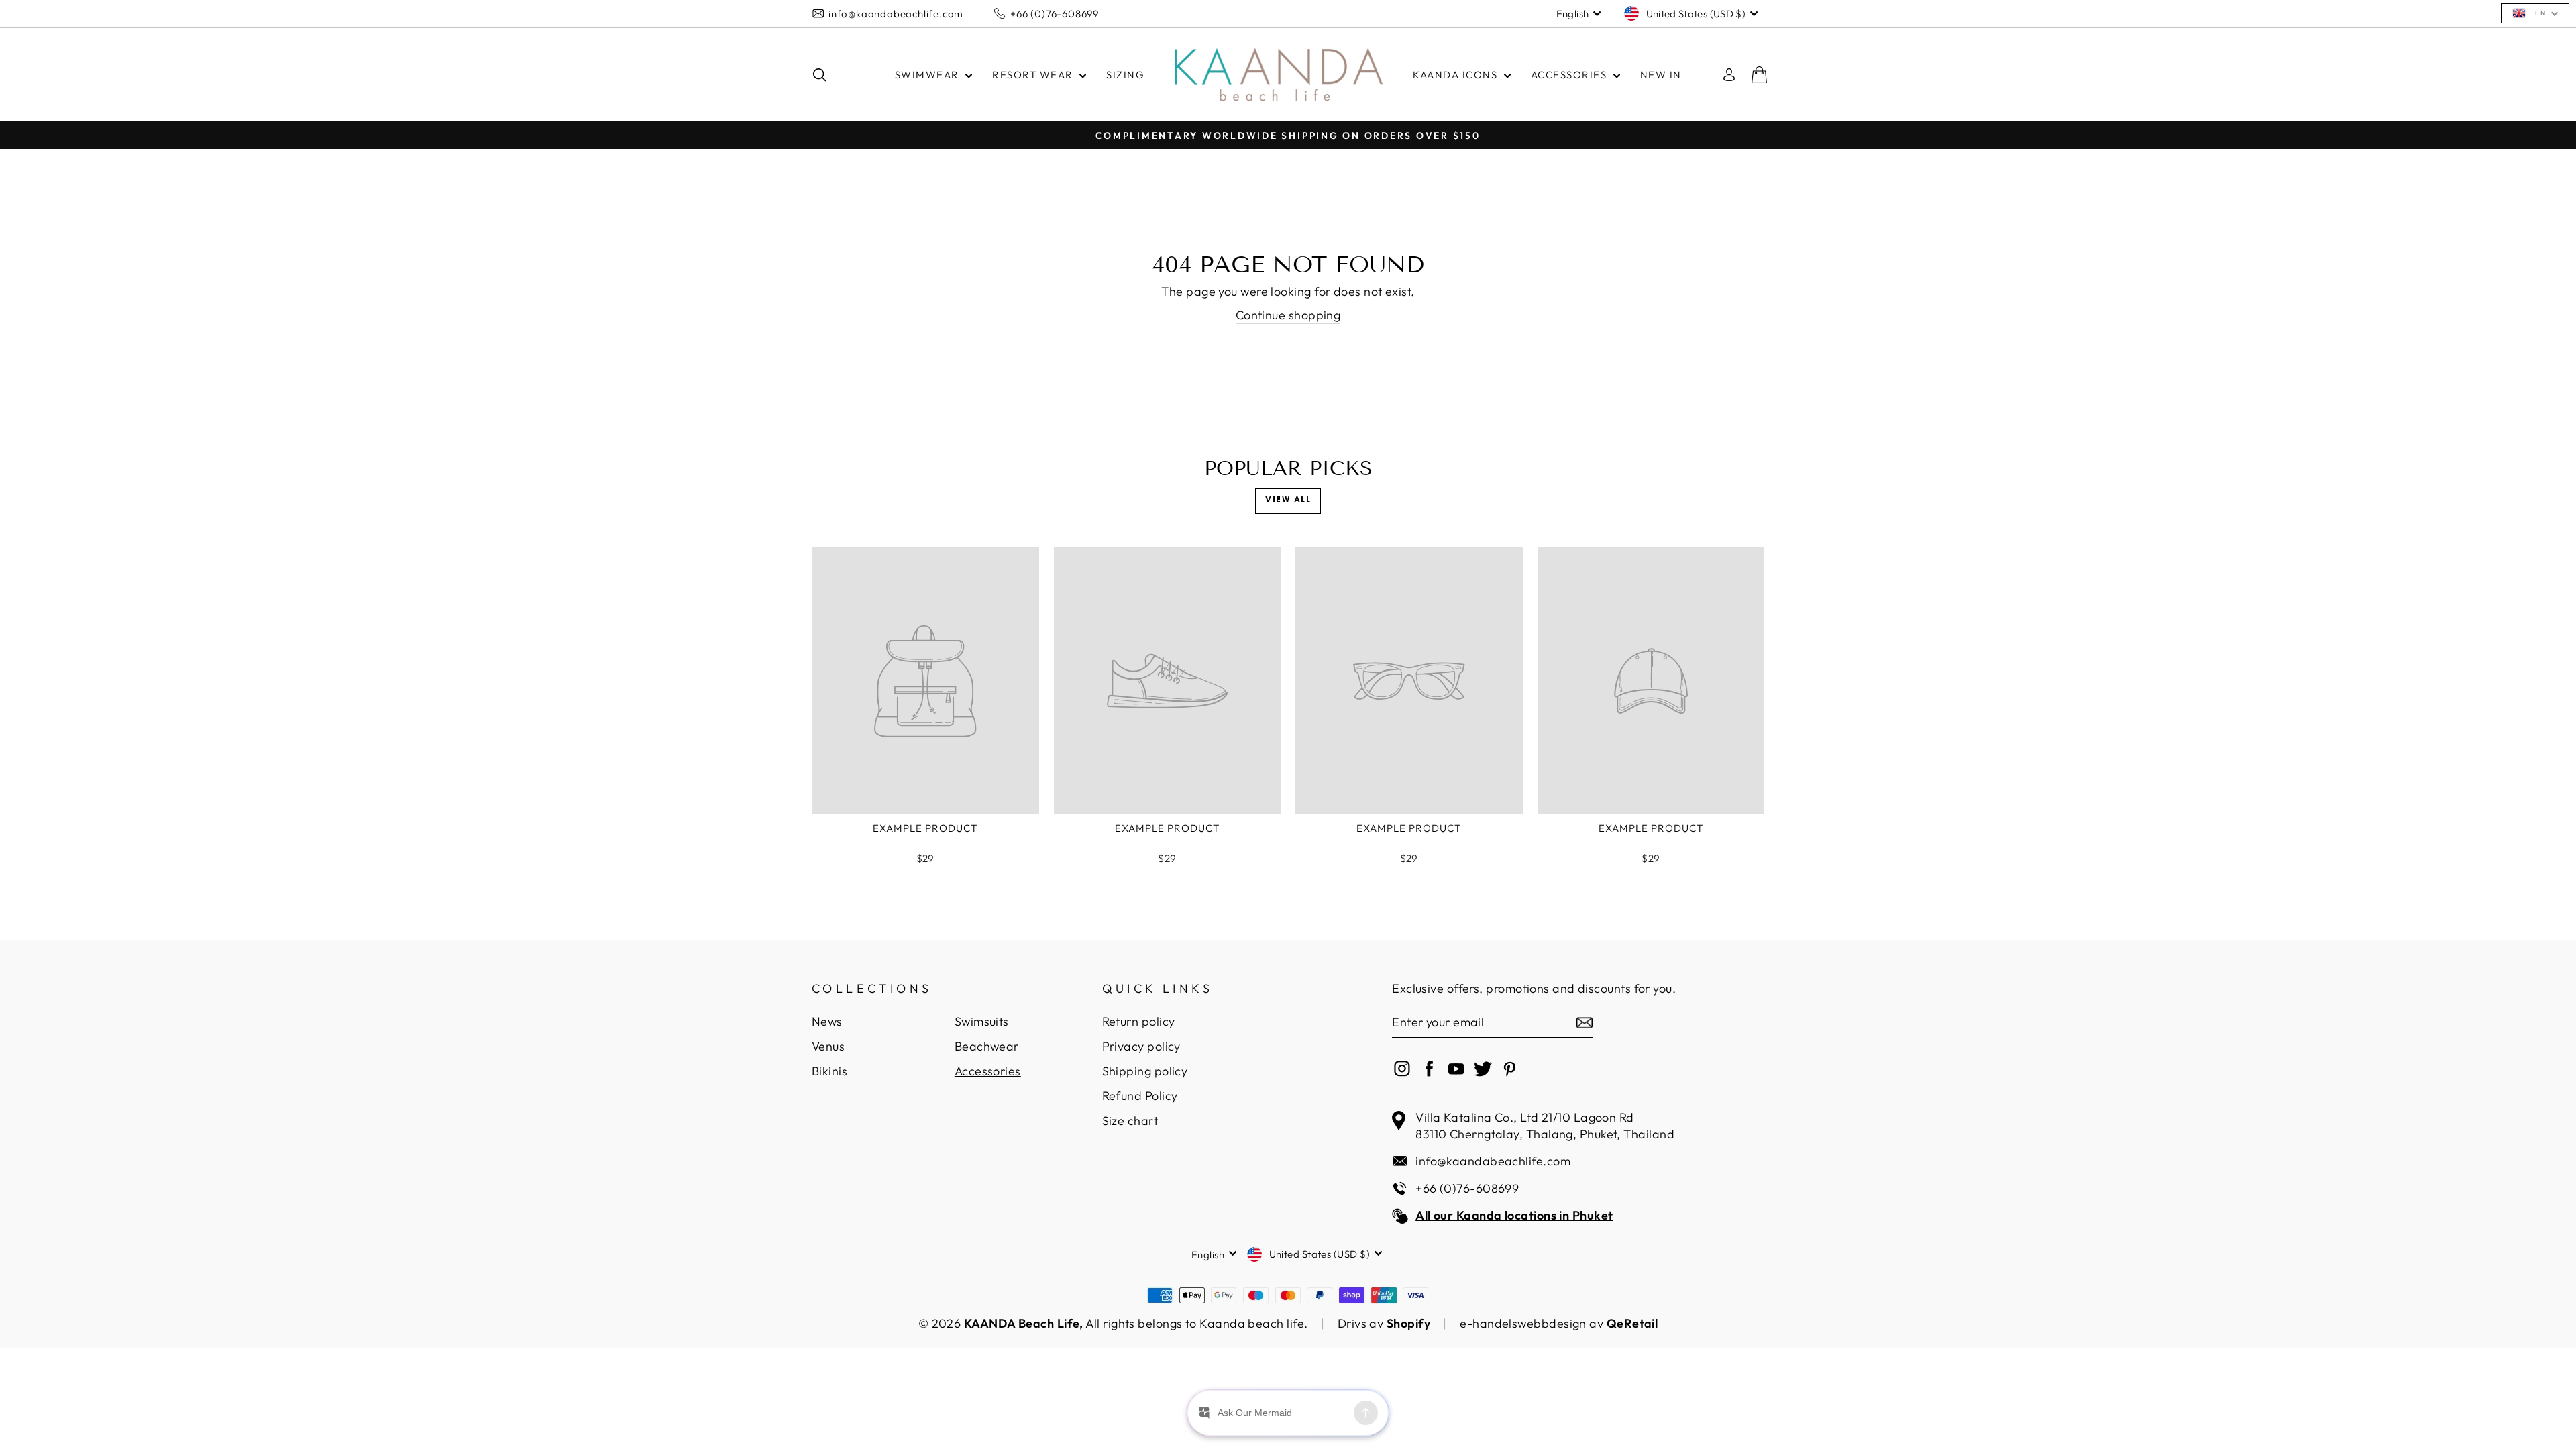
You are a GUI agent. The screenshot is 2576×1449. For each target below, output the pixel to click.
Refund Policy (1140, 1096)
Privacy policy (1141, 1046)
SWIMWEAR (929, 75)
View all (1288, 500)
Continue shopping (1288, 315)
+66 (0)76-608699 (1055, 14)
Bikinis (829, 1071)
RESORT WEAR (1034, 75)
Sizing (1125, 75)
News (827, 1021)
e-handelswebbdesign (1523, 1323)
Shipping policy (1145, 1071)
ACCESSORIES (1570, 75)
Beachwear (987, 1046)
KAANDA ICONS (1457, 75)
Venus (828, 1046)
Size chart (1130, 1121)
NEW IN (1661, 75)
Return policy (1139, 1021)
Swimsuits (982, 1021)
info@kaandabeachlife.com (896, 14)
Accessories (988, 1071)
